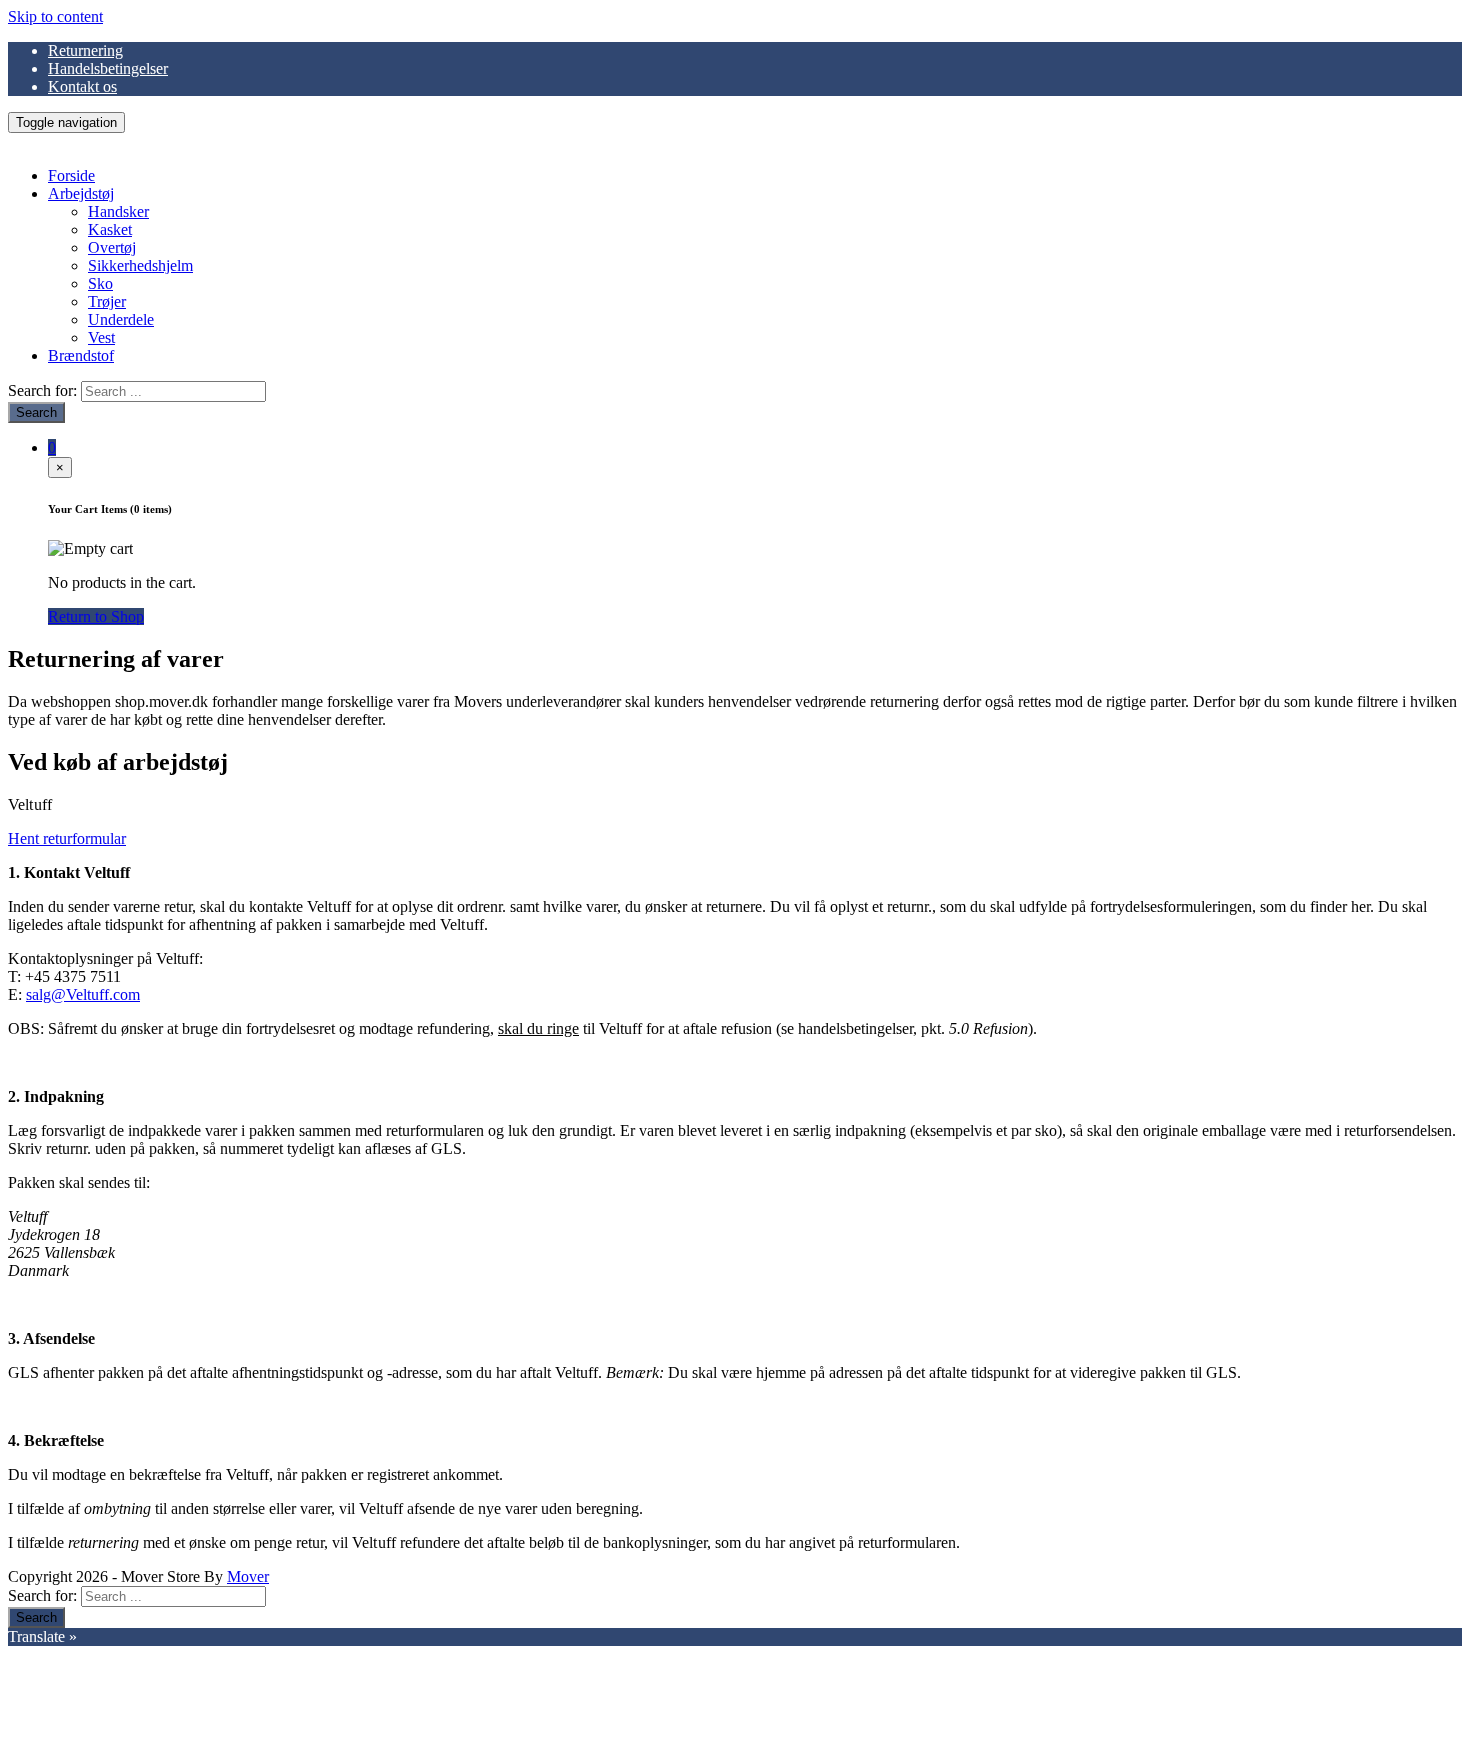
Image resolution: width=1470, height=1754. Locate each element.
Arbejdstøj (81, 193)
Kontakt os (82, 86)
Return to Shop (96, 616)
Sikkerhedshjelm (140, 265)
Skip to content (55, 16)
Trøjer (107, 301)
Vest (101, 337)
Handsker (118, 211)
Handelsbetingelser (108, 68)
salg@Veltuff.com (83, 994)
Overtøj (112, 247)
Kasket (110, 229)
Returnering (85, 50)
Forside (71, 175)
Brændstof (81, 355)
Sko (100, 283)
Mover (248, 1576)
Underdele (121, 319)
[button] (67, 838)
